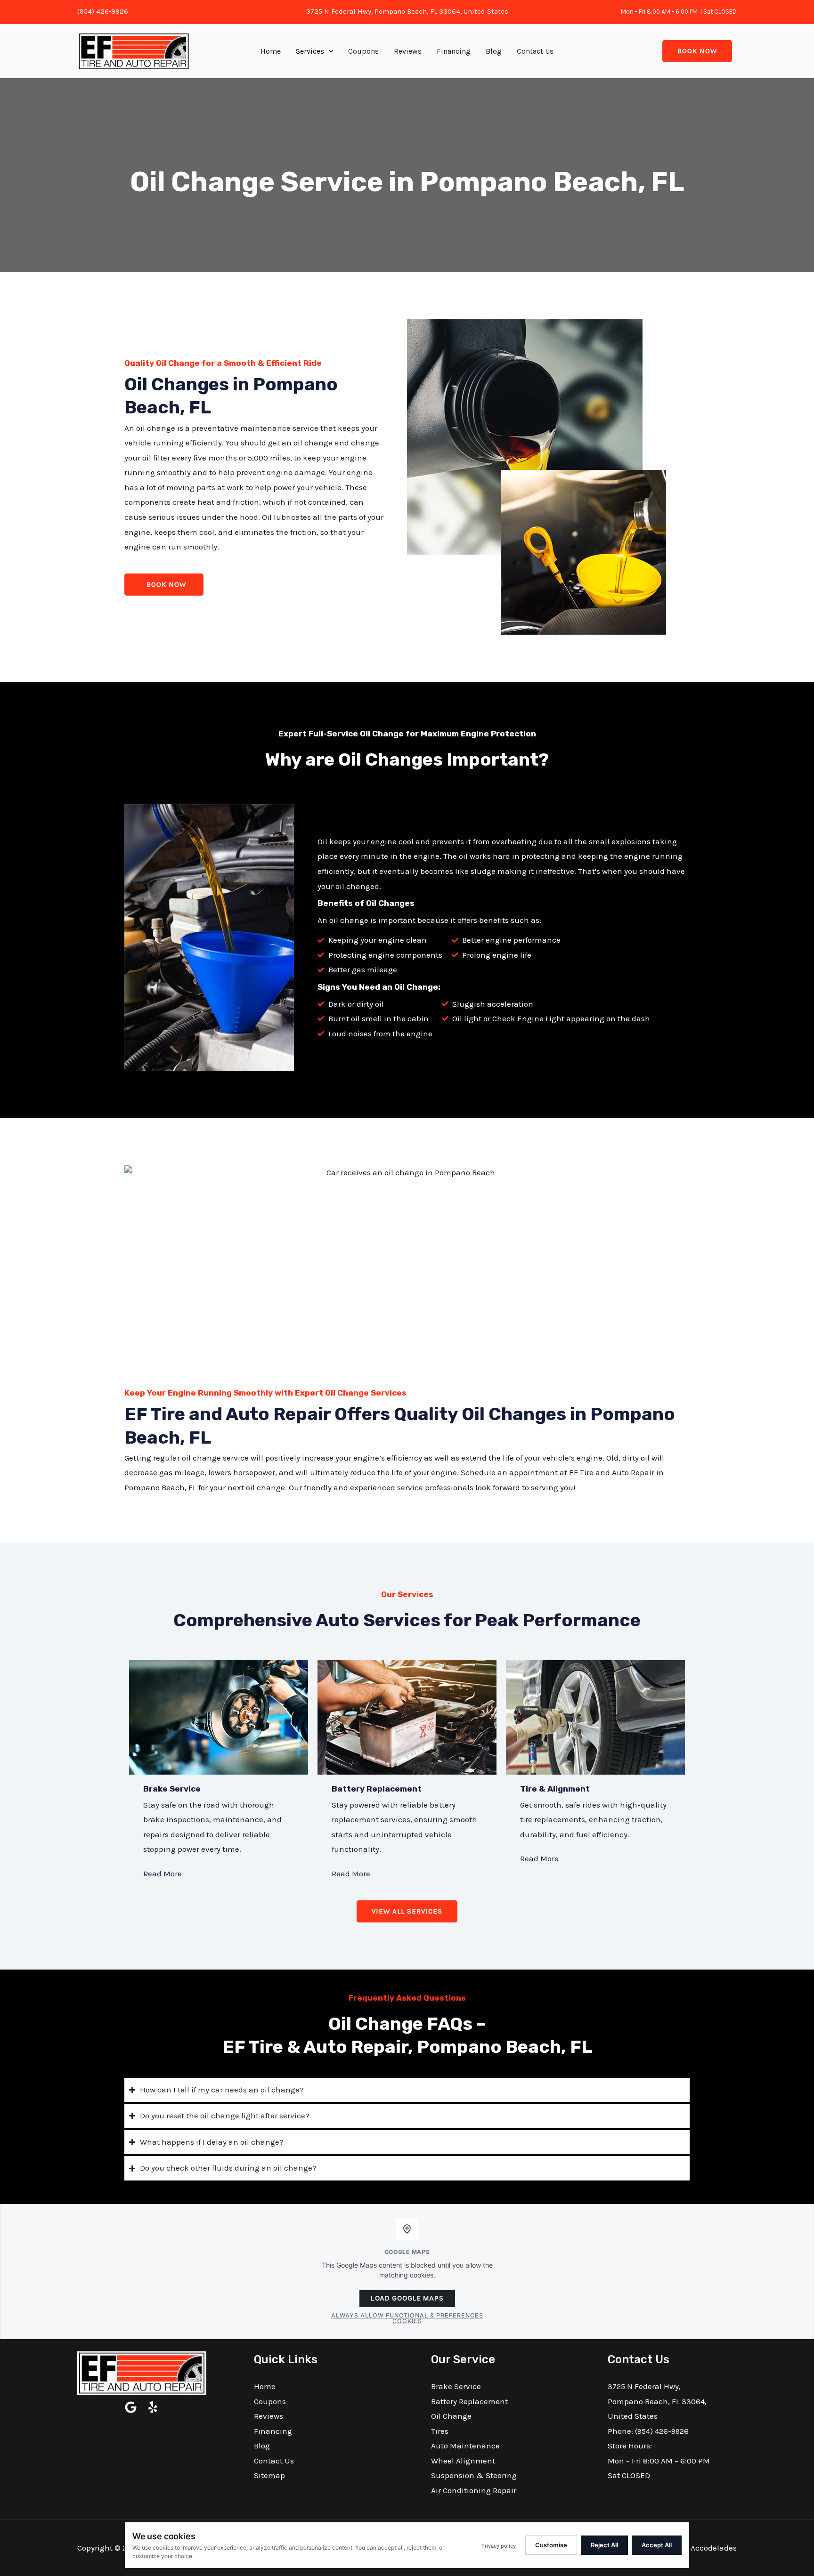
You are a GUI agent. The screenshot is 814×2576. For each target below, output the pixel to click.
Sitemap (269, 2475)
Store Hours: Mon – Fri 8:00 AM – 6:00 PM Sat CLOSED (659, 2460)
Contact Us (535, 51)
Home (271, 51)
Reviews (408, 51)
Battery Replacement (377, 1789)
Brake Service (172, 1789)
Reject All (604, 2545)
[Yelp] (153, 2407)
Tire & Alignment (555, 1789)
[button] (329, 51)
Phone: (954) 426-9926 (648, 2431)
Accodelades (714, 2548)
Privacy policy (499, 2546)
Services (310, 51)
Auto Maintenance (465, 2446)
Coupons (363, 51)
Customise (551, 2545)
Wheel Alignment (463, 2461)
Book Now (697, 51)
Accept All (657, 2545)
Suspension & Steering (474, 2475)
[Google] (131, 2407)
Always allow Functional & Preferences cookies (407, 2318)
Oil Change (451, 2416)
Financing (454, 51)
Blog (494, 51)
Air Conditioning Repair (474, 2490)
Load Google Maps (407, 2298)
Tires (440, 2431)
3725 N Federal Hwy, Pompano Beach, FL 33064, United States (407, 11)
